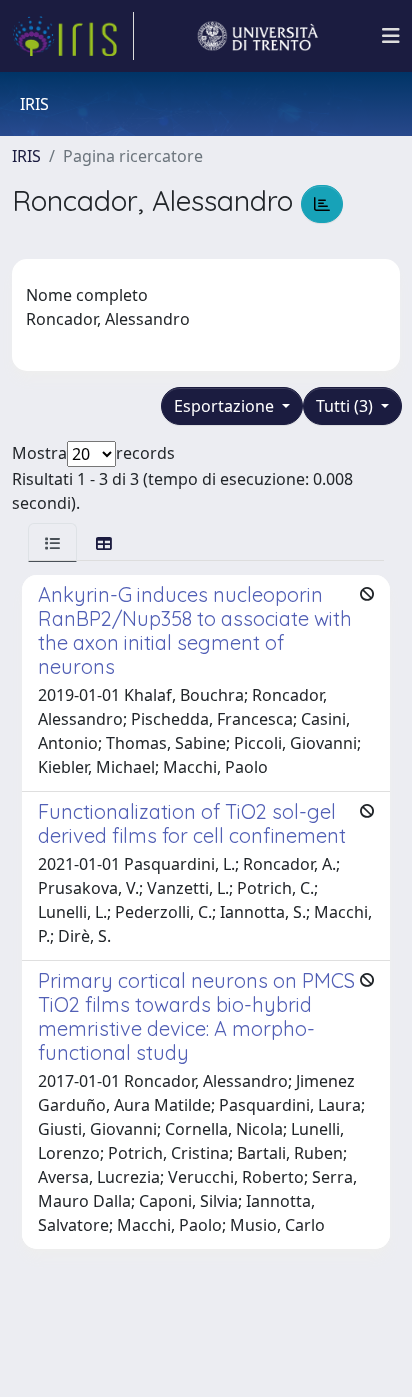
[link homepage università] (258, 36)
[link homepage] (73, 36)
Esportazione (226, 406)
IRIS (26, 156)
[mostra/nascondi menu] (391, 36)
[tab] (52, 542)
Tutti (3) (346, 406)
